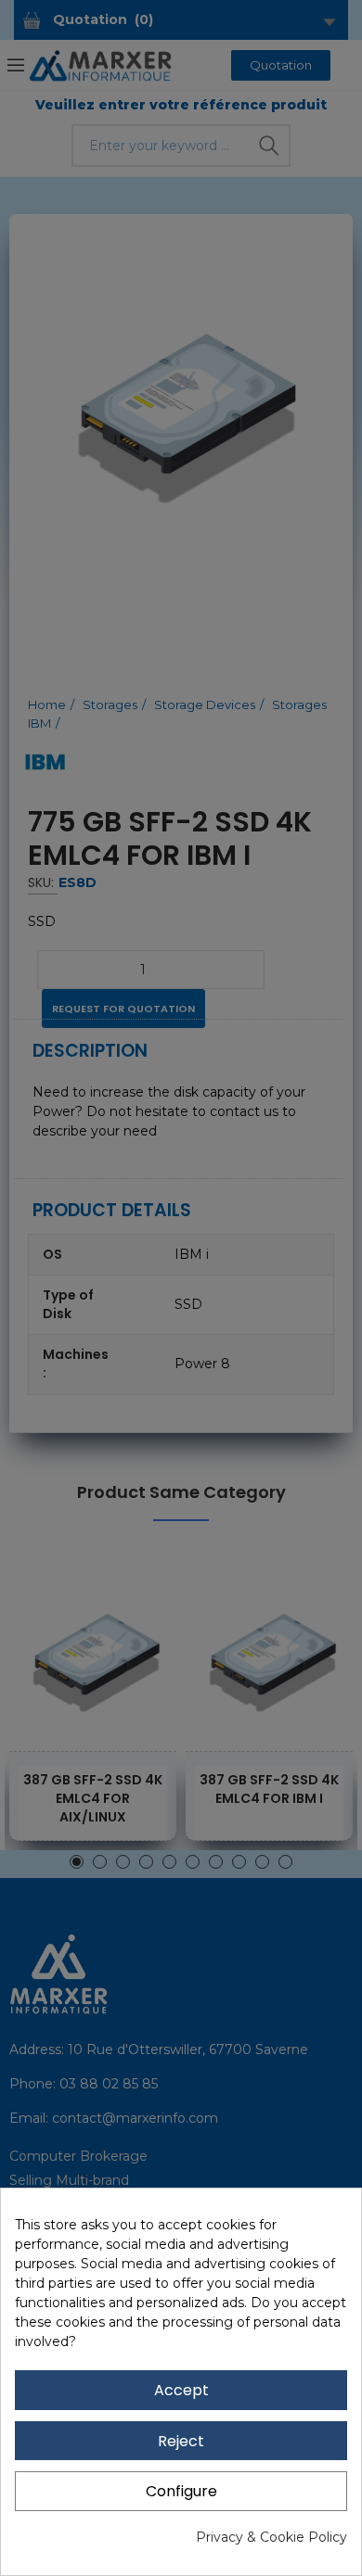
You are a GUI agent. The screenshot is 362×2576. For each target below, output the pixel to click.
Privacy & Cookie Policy (271, 2537)
